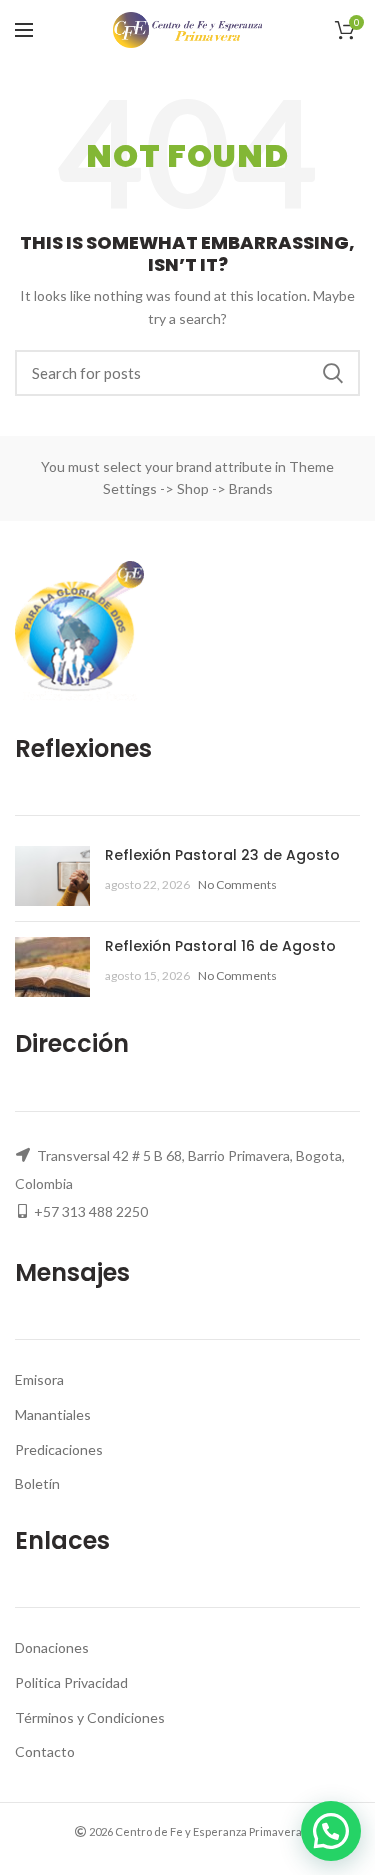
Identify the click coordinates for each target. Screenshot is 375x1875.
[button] (331, 1831)
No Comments (237, 884)
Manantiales (53, 1414)
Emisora (39, 1379)
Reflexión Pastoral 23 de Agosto (222, 855)
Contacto (45, 1751)
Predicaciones (59, 1449)
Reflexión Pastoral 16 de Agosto (220, 946)
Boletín (37, 1483)
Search (333, 373)
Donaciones (52, 1647)
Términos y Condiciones (90, 1717)
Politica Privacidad (71, 1682)
